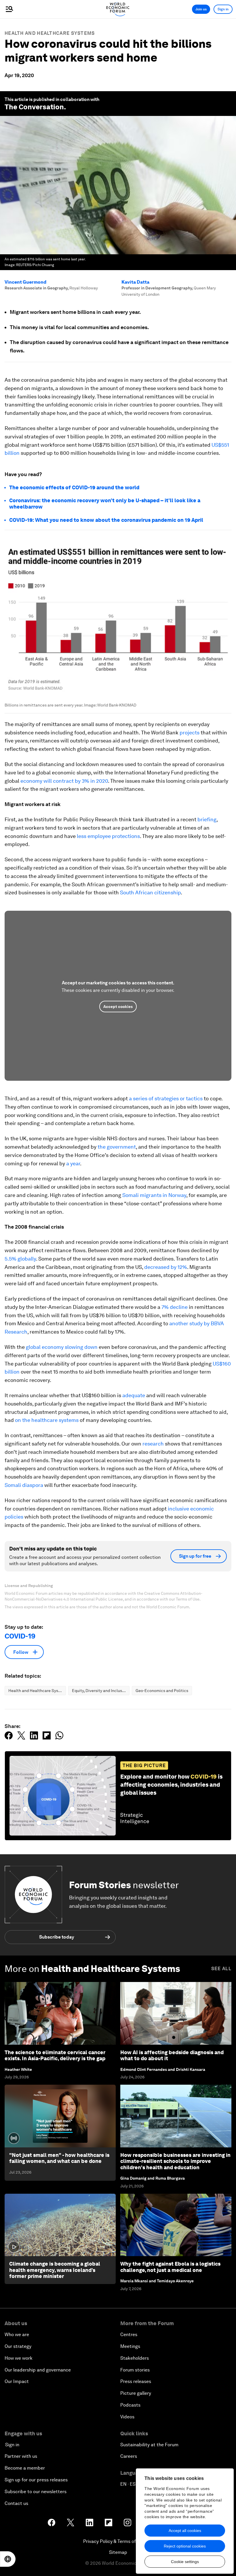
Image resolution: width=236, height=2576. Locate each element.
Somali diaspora (24, 1485)
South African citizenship (150, 892)
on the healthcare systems (47, 1420)
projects (190, 733)
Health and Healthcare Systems (50, 33)
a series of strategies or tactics (166, 1098)
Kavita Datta (135, 282)
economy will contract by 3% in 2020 (64, 781)
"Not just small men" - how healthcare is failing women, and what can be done (59, 2158)
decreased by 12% (166, 1267)
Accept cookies (118, 1007)
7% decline (175, 1307)
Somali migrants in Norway (154, 1195)
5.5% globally (20, 1259)
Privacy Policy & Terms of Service (118, 2541)
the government (117, 1147)
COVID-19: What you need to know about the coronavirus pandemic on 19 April (106, 520)
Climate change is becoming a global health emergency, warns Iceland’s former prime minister (55, 2270)
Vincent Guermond (25, 282)
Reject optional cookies (185, 2546)
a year (73, 1163)
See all (221, 1969)
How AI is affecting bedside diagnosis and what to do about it (172, 2055)
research (153, 1444)
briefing (207, 819)
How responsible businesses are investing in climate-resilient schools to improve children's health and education (175, 2161)
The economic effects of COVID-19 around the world (74, 487)
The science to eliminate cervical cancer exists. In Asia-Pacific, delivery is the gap (55, 2055)
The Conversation (34, 107)
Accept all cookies (185, 2531)
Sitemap (118, 2552)
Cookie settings (185, 2562)
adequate (134, 1395)
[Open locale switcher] (8, 2559)
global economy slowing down (62, 1347)
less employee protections (108, 836)
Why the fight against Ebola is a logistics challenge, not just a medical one (170, 2267)
